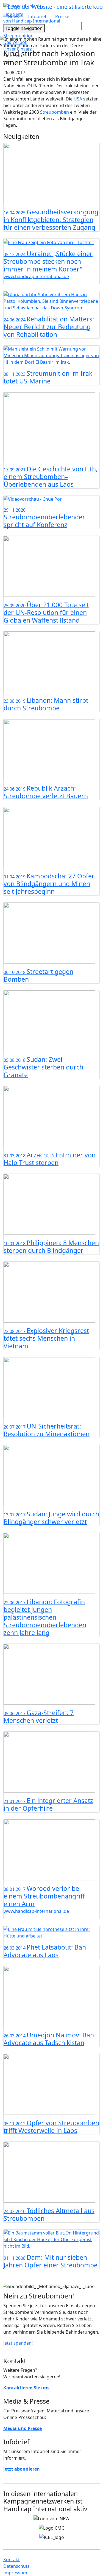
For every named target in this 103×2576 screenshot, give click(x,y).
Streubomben (55, 112)
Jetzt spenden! (18, 2343)
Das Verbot (15, 42)
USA (78, 99)
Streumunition (18, 36)
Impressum (15, 2573)
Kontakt (12, 2560)
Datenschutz (16, 2566)
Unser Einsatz (18, 49)
